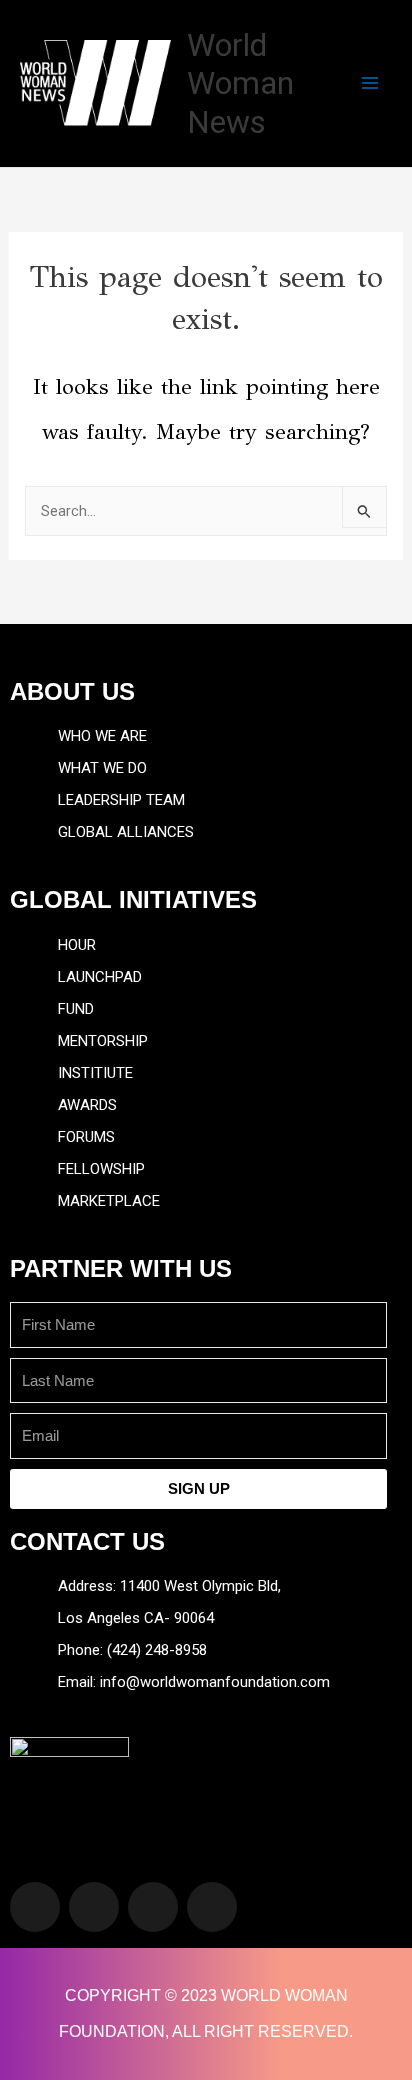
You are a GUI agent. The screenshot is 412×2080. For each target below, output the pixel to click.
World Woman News (240, 83)
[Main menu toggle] (370, 83)
